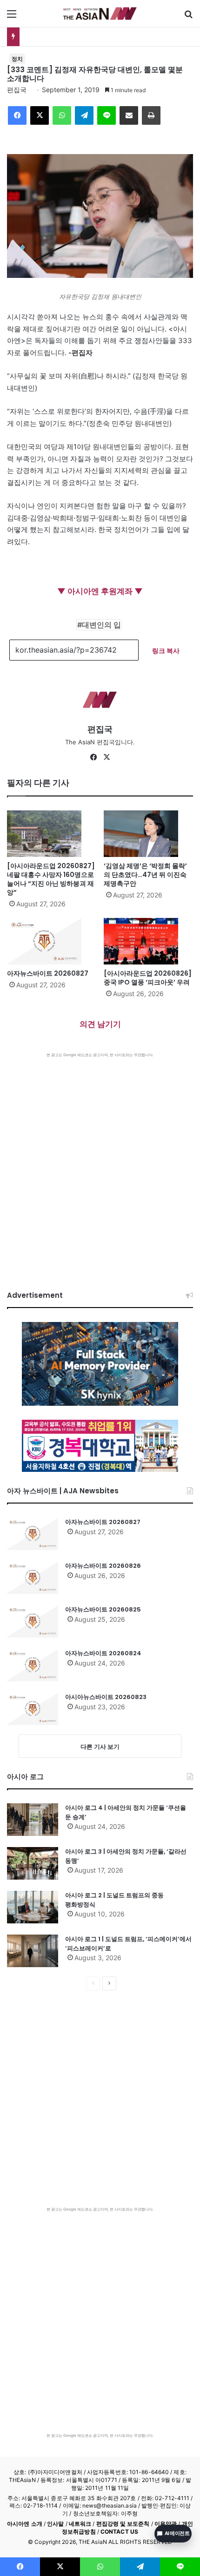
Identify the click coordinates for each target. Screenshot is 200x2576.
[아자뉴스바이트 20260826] (33, 1578)
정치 (17, 59)
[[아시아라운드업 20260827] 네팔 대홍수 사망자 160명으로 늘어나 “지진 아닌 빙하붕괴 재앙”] (52, 834)
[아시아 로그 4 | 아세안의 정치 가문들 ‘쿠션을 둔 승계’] (33, 1820)
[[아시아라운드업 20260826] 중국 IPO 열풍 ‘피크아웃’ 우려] (148, 941)
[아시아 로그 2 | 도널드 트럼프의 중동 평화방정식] (33, 1907)
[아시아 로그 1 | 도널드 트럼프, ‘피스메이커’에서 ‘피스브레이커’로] (33, 1951)
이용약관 (166, 2524)
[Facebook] (17, 115)
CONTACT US (119, 2532)
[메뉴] (12, 17)
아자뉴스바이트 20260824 (103, 1653)
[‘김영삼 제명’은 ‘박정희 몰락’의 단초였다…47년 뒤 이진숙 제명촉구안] (148, 834)
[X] (40, 115)
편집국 (17, 90)
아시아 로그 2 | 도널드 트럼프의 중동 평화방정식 (114, 1900)
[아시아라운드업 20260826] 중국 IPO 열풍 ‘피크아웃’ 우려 (148, 978)
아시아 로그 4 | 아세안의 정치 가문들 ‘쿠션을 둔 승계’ (126, 1812)
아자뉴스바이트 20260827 (48, 973)
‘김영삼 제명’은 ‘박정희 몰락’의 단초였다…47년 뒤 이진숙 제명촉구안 (145, 875)
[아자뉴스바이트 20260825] (33, 1621)
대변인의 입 (101, 625)
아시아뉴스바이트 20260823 (106, 1697)
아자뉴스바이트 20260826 (103, 1566)
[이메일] (129, 115)
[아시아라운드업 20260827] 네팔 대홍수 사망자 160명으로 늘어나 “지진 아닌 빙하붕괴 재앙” (51, 879)
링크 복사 (166, 651)
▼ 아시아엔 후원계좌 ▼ (100, 591)
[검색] (188, 17)
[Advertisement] (100, 1162)
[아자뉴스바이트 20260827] (52, 941)
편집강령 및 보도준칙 (123, 2524)
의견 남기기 (100, 1024)
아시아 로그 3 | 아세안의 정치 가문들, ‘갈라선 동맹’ (126, 1856)
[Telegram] (84, 115)
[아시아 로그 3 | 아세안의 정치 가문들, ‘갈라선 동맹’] (33, 1863)
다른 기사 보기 (100, 1747)
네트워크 (80, 2524)
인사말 (55, 2524)
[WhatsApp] (62, 115)
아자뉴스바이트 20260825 (103, 1609)
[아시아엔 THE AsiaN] (100, 13)
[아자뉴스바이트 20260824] (33, 1665)
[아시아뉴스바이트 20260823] (33, 1709)
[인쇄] (151, 115)
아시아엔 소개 (25, 2524)
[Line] (107, 115)
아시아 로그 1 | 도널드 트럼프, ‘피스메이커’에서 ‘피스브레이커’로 (128, 1944)
